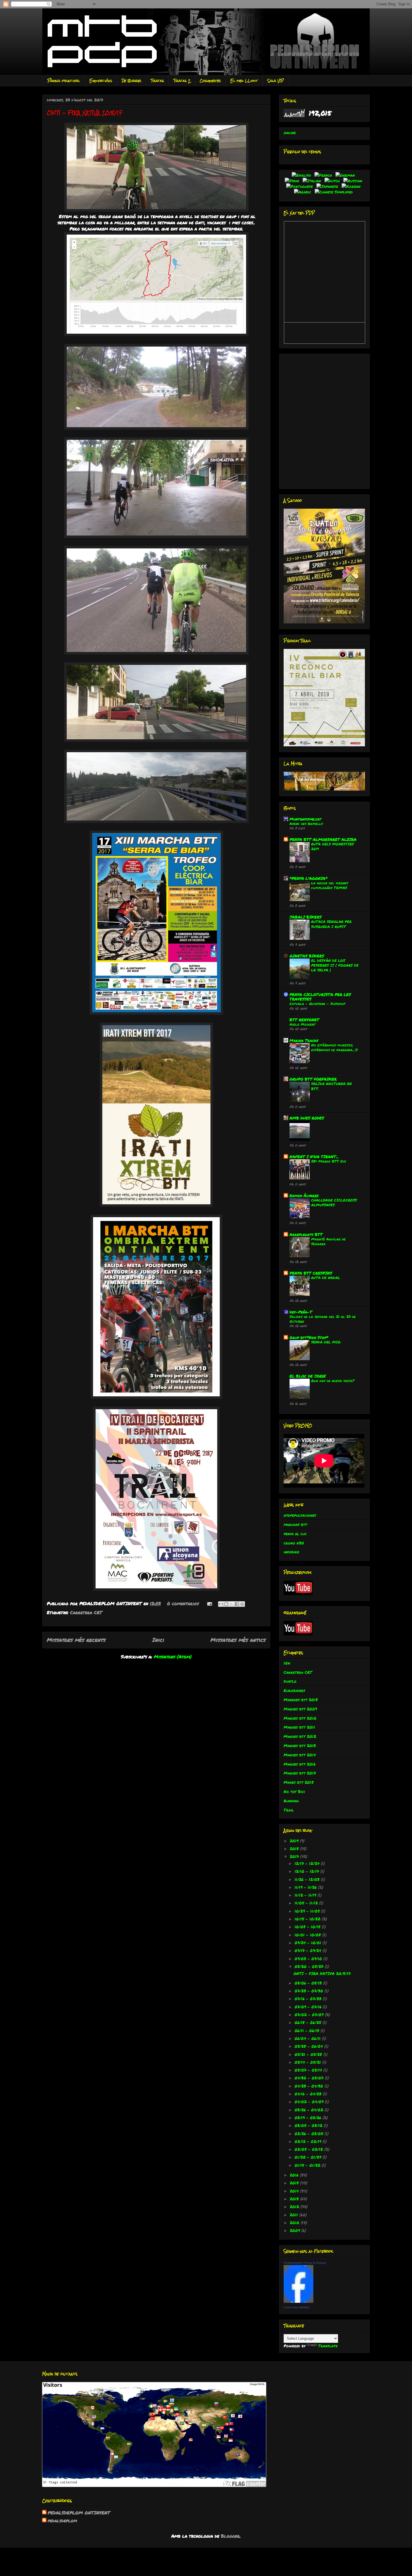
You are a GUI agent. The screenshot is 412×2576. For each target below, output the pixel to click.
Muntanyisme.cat (305, 819)
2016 (295, 2175)
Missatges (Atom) (173, 1657)
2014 (295, 2191)
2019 (295, 1841)
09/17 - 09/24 (309, 1950)
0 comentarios (183, 1603)
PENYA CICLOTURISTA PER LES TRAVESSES (320, 997)
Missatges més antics (238, 1640)
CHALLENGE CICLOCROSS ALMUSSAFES (334, 1202)
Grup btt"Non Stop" (309, 1337)
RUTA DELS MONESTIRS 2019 (332, 846)
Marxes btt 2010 (300, 1718)
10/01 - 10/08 (308, 1935)
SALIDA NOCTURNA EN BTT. (331, 1086)
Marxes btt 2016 (300, 1764)
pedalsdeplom (62, 2521)
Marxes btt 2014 (300, 1755)
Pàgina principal (64, 81)
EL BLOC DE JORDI (308, 1376)
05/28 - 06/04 (309, 2046)
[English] (302, 175)
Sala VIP (276, 81)
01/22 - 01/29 (309, 2157)
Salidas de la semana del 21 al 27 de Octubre (323, 1319)
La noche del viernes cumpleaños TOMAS (330, 885)
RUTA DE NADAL (326, 1278)
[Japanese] (328, 186)
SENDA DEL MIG (326, 1342)
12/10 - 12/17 (307, 1871)
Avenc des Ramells (306, 823)
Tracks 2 (182, 81)
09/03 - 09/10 (309, 1958)
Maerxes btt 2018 (301, 1700)
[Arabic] (304, 192)
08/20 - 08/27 (310, 1966)
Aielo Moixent (302, 1024)
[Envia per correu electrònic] (221, 1604)
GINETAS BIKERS (307, 956)
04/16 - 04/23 (309, 2094)
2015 (295, 2183)
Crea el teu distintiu (297, 2307)
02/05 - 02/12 (309, 2149)
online (290, 132)
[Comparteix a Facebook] (237, 1604)
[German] (346, 175)
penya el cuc (295, 1534)
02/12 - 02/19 (309, 2141)
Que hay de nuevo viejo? (333, 1381)
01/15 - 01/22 (308, 2165)
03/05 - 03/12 (309, 2125)
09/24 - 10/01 (309, 1942)
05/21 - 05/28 (309, 2054)
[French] (324, 175)
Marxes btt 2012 (300, 1736)
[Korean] (352, 186)
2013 (295, 2199)
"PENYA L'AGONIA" (308, 878)
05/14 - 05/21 (308, 2062)
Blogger (230, 2536)
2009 (296, 2230)
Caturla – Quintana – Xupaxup (317, 1003)
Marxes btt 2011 (299, 1727)
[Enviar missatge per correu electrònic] (209, 1603)
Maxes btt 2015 (299, 1782)
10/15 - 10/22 (308, 1919)
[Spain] (293, 181)
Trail (289, 1810)
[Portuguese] (301, 186)
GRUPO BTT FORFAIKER (313, 1079)
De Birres (131, 81)
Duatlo (290, 1681)
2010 (295, 2222)
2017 (295, 1856)
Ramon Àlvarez (304, 1195)
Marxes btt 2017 (300, 1773)
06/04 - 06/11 (308, 2038)
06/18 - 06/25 (309, 2022)
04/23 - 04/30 (310, 2086)
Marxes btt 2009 (300, 1709)
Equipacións (101, 81)
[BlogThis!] (226, 1604)
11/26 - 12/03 (308, 1879)
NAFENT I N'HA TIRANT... (314, 1156)
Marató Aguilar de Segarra (328, 1241)
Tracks (157, 81)
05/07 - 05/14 (309, 2070)
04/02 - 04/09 (310, 2102)
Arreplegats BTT (306, 1234)
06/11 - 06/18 (308, 2030)
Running (291, 1801)
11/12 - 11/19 (306, 1895)
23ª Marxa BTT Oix (329, 1161)
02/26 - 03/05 (310, 2133)
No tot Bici (294, 1791)
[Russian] (354, 181)
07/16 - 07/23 (309, 1998)
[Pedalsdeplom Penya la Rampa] (298, 2301)
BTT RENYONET (304, 1020)
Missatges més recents (76, 1640)
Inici (158, 1640)
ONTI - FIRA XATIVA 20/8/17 (85, 113)
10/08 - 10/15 (308, 1927)
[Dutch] (333, 181)
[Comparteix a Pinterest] (242, 1604)
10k (287, 1663)
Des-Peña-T (301, 1312)
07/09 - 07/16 (309, 2007)
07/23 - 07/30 (310, 1991)
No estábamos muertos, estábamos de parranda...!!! (334, 1047)
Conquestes (210, 81)
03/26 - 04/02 (310, 2110)
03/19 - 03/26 (309, 2117)
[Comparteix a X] (232, 1604)
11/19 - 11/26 (306, 1887)
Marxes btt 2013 (300, 1745)
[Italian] (313, 181)
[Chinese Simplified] (335, 192)
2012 (295, 2206)
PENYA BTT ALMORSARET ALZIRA (323, 839)
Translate (328, 2346)
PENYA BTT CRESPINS (311, 1273)
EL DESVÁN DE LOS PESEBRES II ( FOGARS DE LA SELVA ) (335, 965)
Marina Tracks (304, 1040)
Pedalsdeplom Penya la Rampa (305, 2263)
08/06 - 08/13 (309, 1983)
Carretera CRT (86, 1612)
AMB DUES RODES (307, 1118)
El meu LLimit (244, 81)
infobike (291, 1552)
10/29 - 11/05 (308, 1911)
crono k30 (294, 1543)
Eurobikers (294, 1690)
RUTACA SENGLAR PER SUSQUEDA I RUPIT (331, 924)
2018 (295, 1848)
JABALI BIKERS (305, 917)
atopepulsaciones (300, 1515)
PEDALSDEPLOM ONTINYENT (79, 2513)
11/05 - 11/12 (307, 1903)
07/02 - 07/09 (310, 2014)
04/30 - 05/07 (310, 2078)
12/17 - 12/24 (308, 1863)
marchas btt (295, 1524)
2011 (295, 2215)
